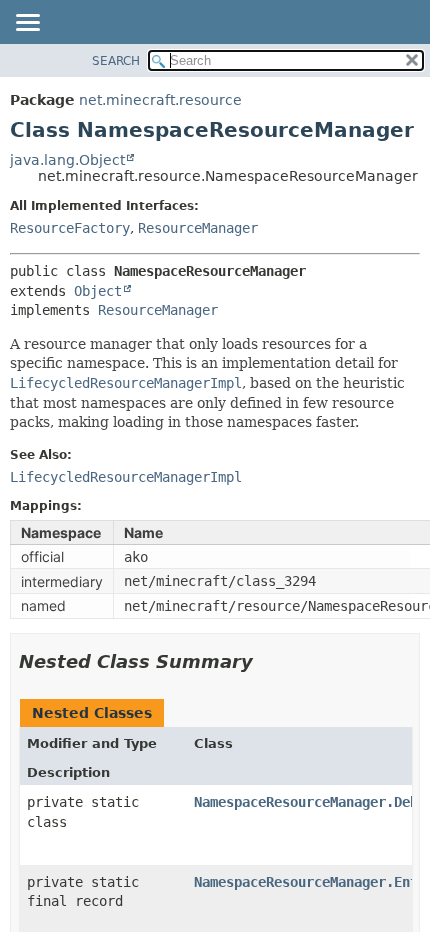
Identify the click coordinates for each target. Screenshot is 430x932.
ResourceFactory (70, 228)
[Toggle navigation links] (27, 24)
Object (98, 291)
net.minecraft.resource (160, 100)
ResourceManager (198, 228)
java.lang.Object (67, 160)
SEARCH (116, 61)
